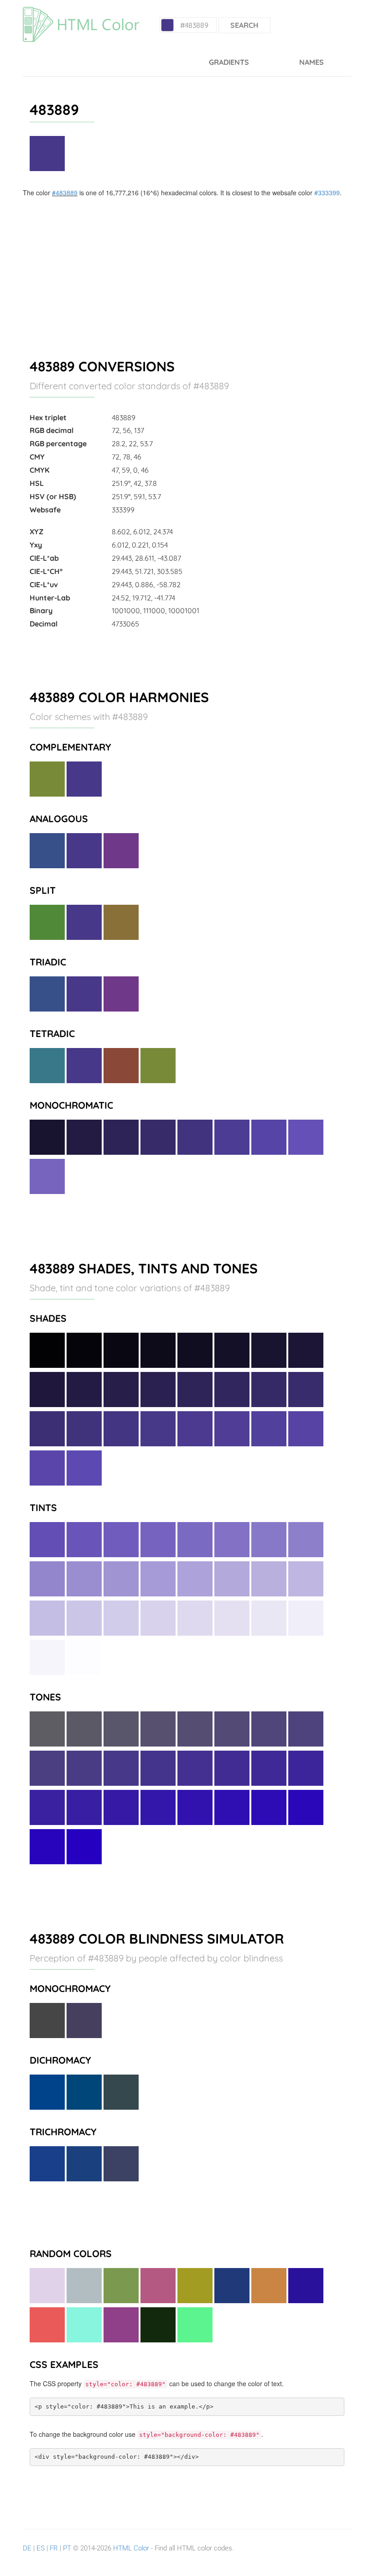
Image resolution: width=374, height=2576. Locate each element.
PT (67, 2548)
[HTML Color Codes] (81, 11)
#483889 (65, 193)
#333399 (327, 193)
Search (244, 25)
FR (54, 2548)
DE (27, 2548)
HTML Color (131, 2548)
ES (41, 2548)
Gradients (229, 62)
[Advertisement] (187, 266)
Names (312, 62)
